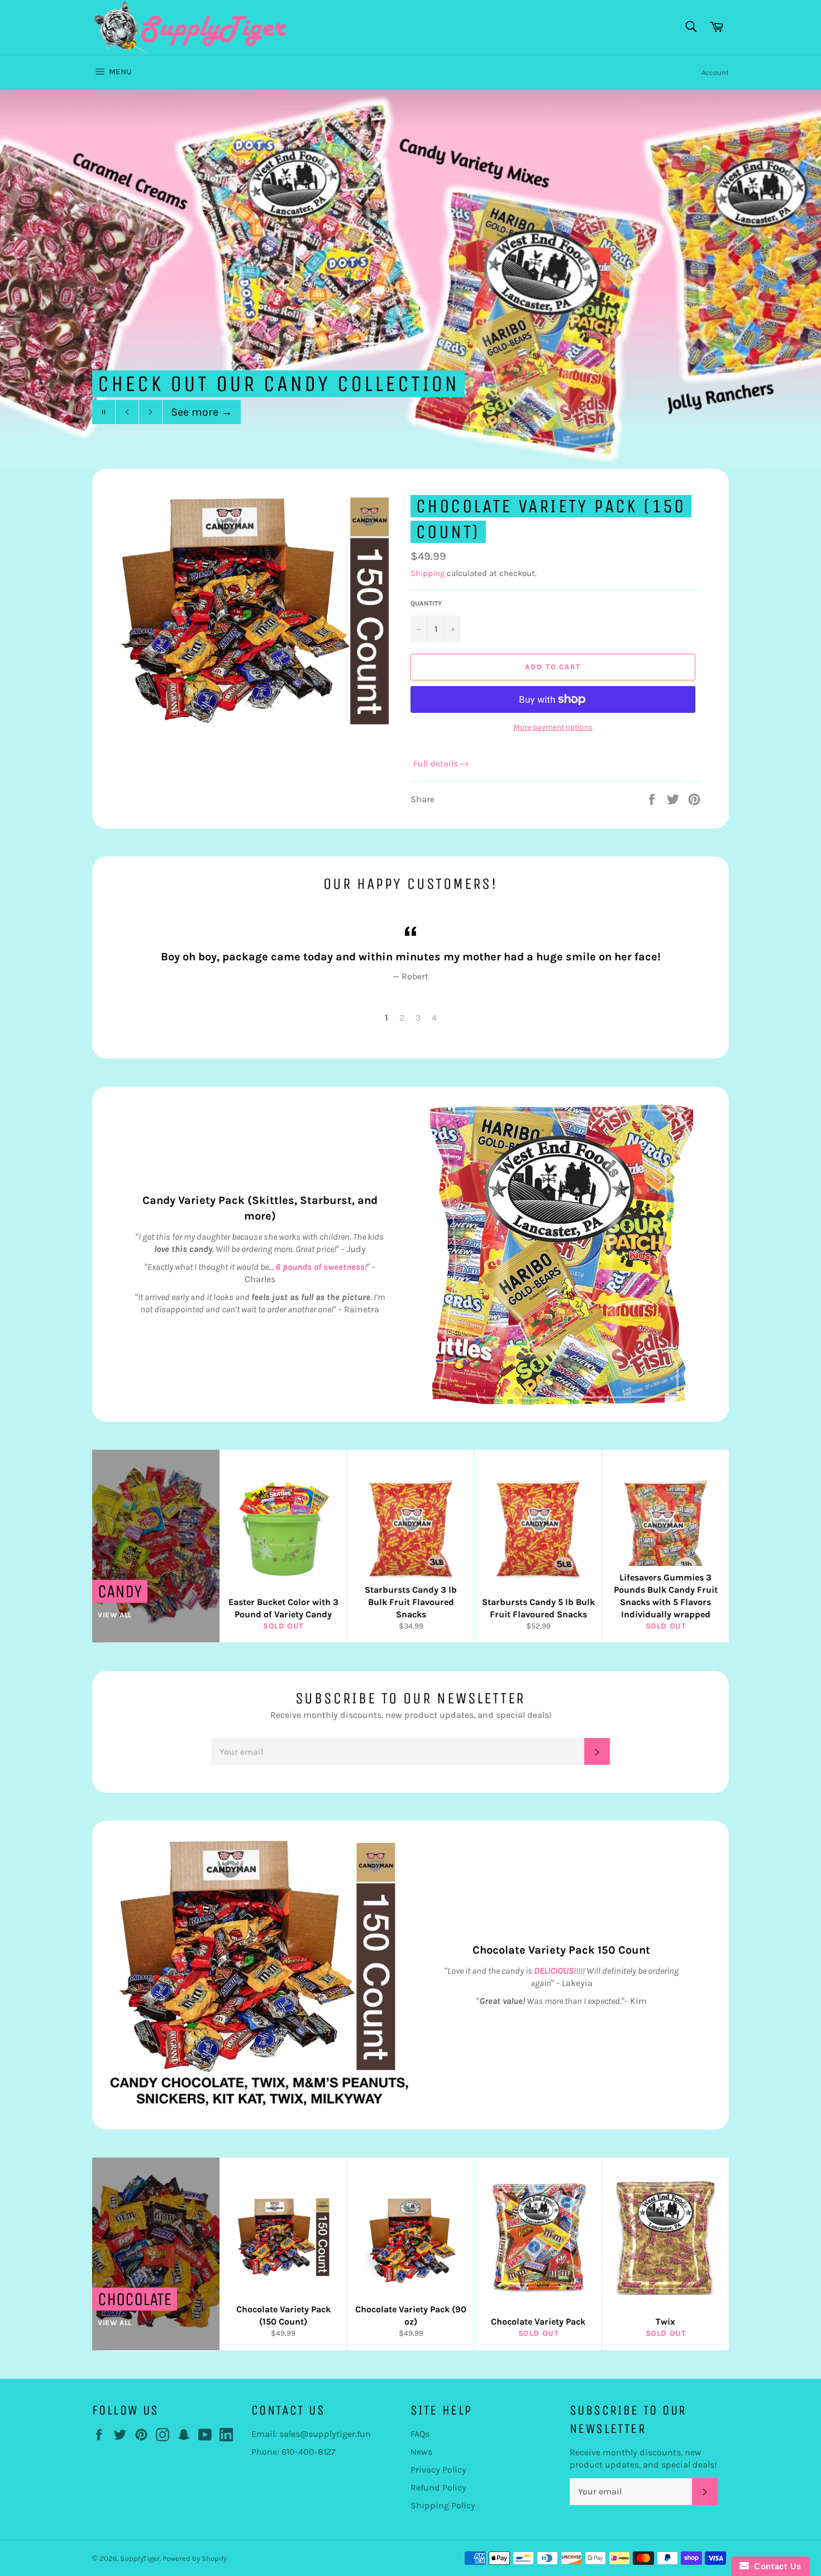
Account (715, 72)
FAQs (420, 2434)
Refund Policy (438, 2487)
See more (202, 412)
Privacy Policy (438, 2470)
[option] (410, 279)
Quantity (426, 603)
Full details (436, 763)
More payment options (553, 727)
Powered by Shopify (195, 2558)
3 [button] (418, 1018)
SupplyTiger (140, 2558)
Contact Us (775, 2566)
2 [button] (402, 1018)
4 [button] (434, 1018)
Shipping (428, 573)
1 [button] (386, 1018)
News (421, 2452)
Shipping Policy (443, 2505)
